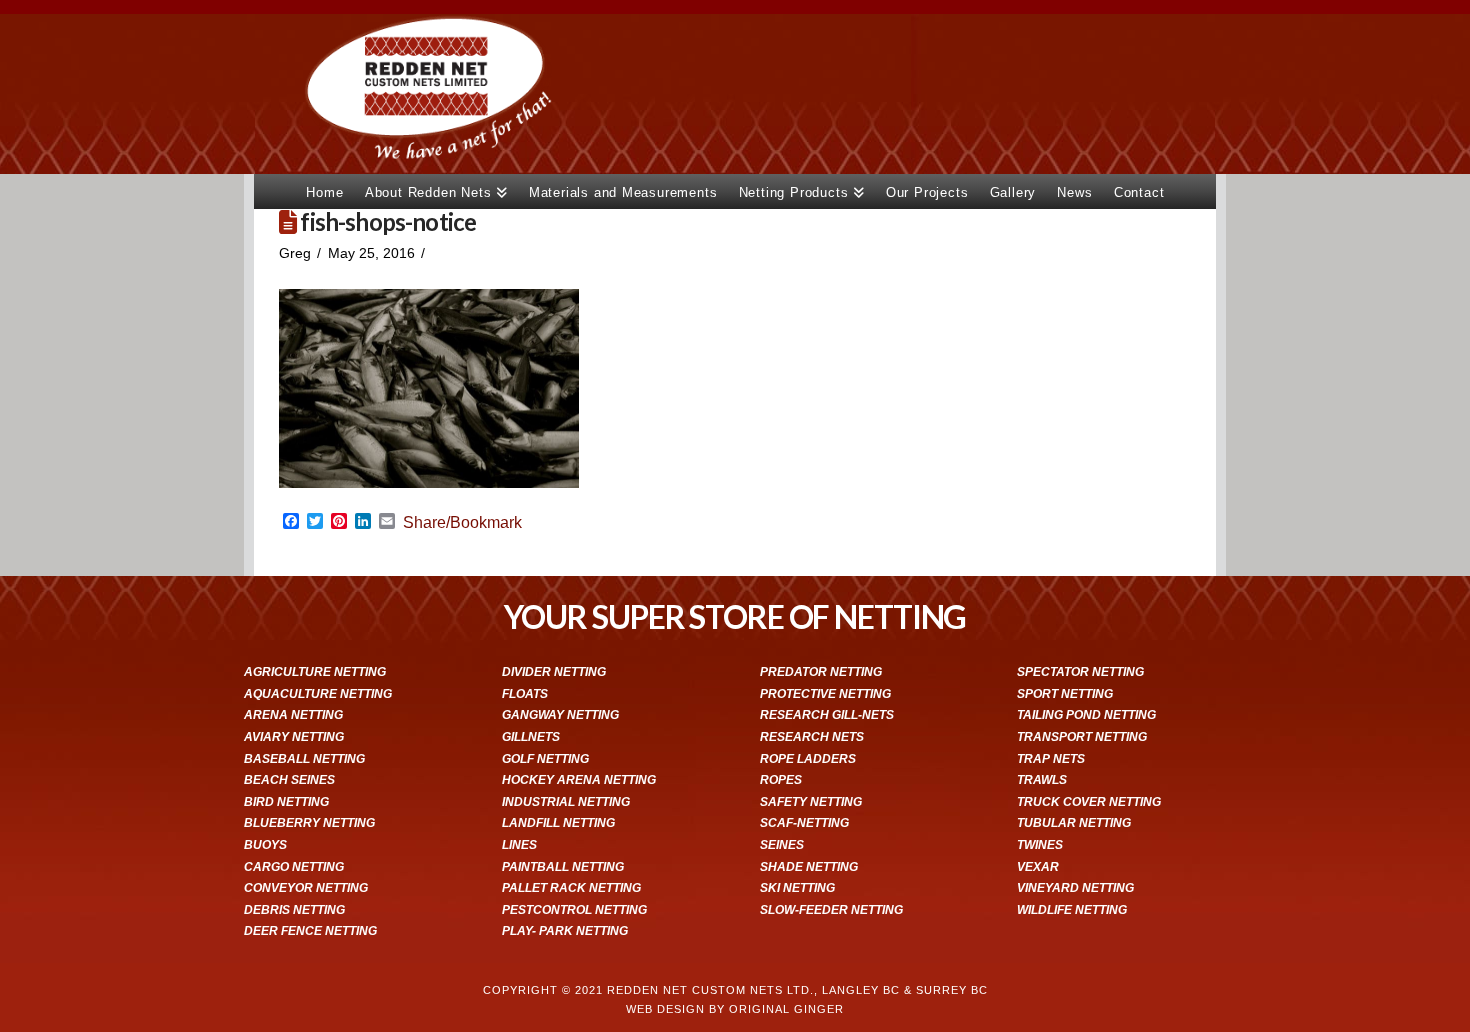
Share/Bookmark (462, 523)
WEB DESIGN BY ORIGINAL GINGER (735, 1009)
